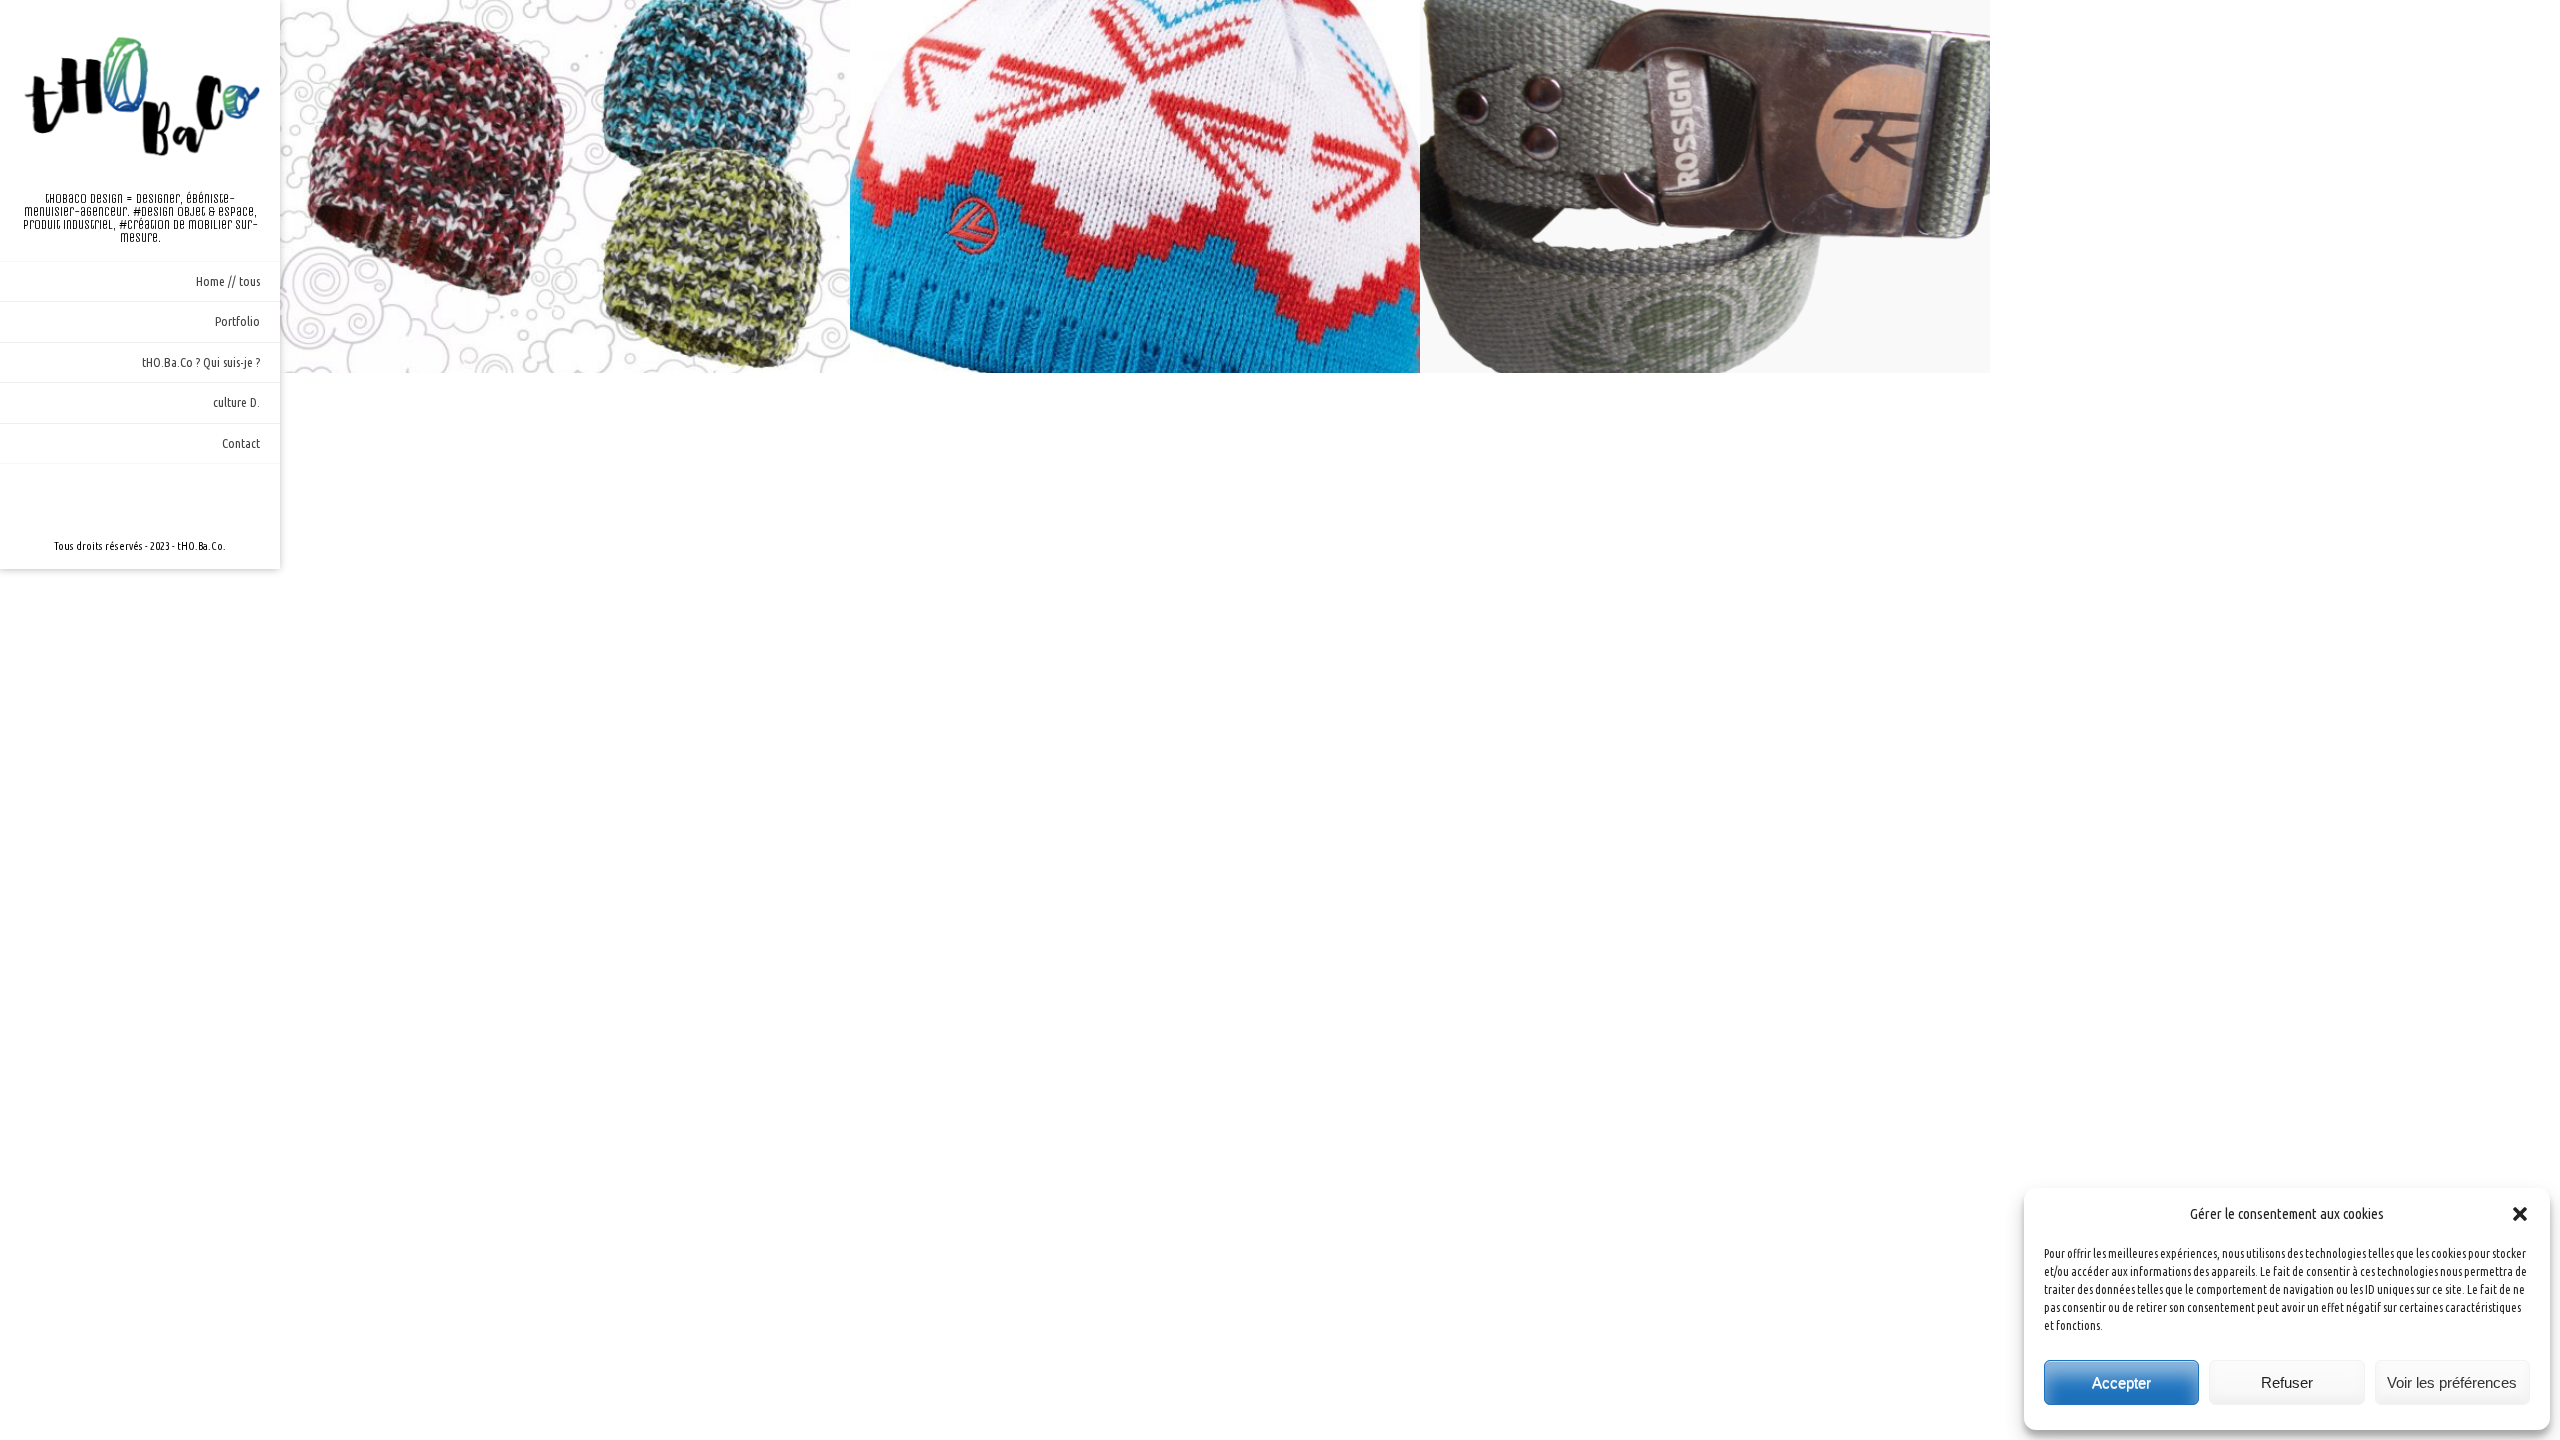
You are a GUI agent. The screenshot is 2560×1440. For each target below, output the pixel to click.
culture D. (236, 402)
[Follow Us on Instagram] (140, 500)
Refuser (2287, 1382)
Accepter (2121, 1382)
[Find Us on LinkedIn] (172, 500)
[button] (2520, 1214)
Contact (241, 443)
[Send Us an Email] (108, 500)
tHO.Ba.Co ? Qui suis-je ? (201, 362)
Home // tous (228, 281)
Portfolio (237, 321)
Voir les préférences (2452, 1382)
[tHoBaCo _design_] (140, 96)
